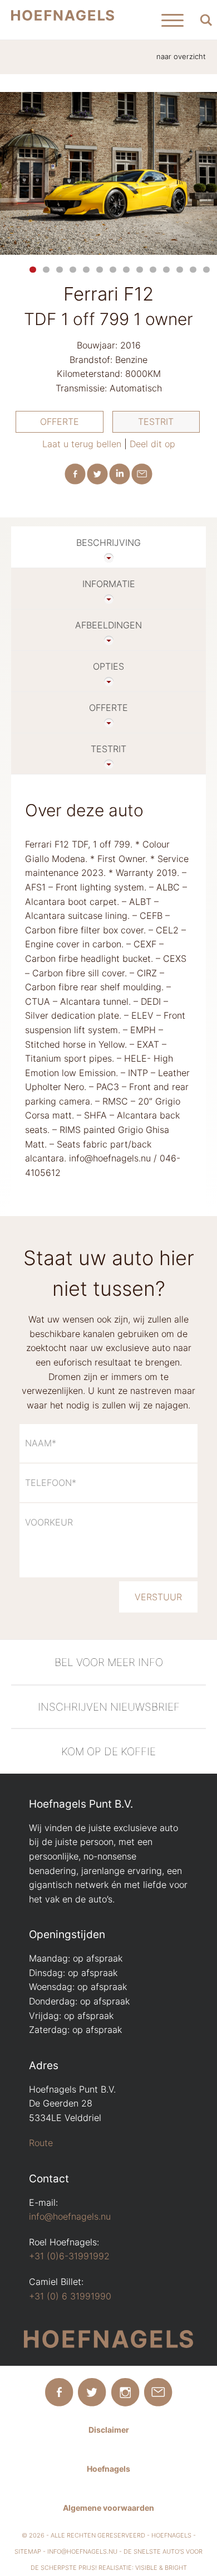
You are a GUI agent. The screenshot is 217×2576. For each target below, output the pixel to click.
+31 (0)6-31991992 (69, 2256)
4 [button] (73, 270)
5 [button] (86, 270)
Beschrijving (108, 543)
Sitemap (28, 2551)
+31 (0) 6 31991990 (70, 2296)
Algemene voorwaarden (108, 2508)
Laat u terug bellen (82, 444)
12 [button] (180, 270)
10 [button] (153, 270)
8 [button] (126, 270)
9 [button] (140, 270)
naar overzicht (181, 57)
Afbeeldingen (108, 625)
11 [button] (166, 270)
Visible (146, 2568)
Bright (176, 2568)
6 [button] (100, 270)
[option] (108, 174)
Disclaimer (109, 2430)
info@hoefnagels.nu (70, 2216)
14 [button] (206, 270)
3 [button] (60, 270)
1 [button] (33, 270)
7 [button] (113, 270)
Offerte (60, 422)
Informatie (109, 584)
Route (41, 2143)
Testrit (156, 422)
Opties (108, 666)
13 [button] (193, 270)
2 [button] (46, 270)
